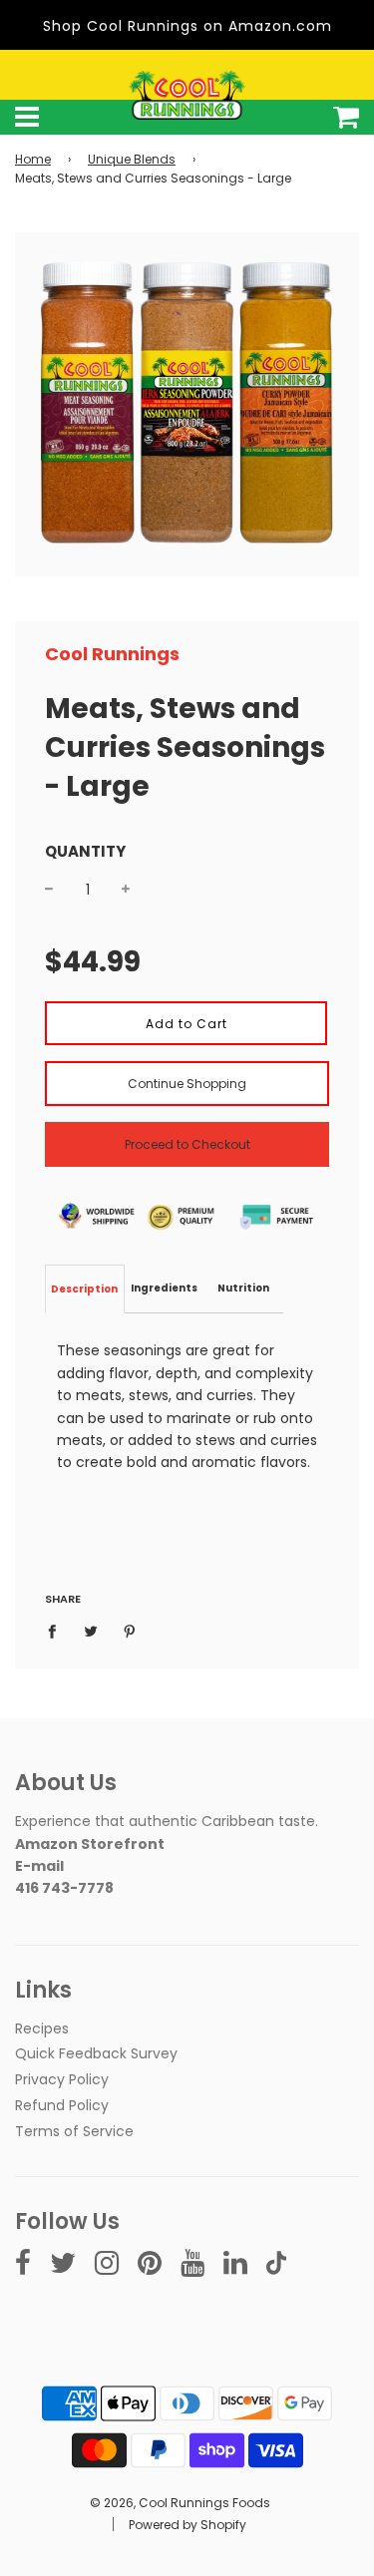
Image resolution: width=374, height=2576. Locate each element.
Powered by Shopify (187, 2525)
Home (33, 159)
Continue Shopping (187, 1084)
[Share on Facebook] (57, 1631)
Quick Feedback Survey (96, 2053)
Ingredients (164, 1288)
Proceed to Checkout (187, 1144)
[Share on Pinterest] (130, 1631)
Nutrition (243, 1288)
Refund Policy (62, 2105)
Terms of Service (74, 2131)
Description (84, 1289)
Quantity (85, 851)
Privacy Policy (62, 2079)
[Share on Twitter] (91, 1631)
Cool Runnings (112, 654)
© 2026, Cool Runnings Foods (180, 2503)
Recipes (42, 2028)
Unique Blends (132, 159)
